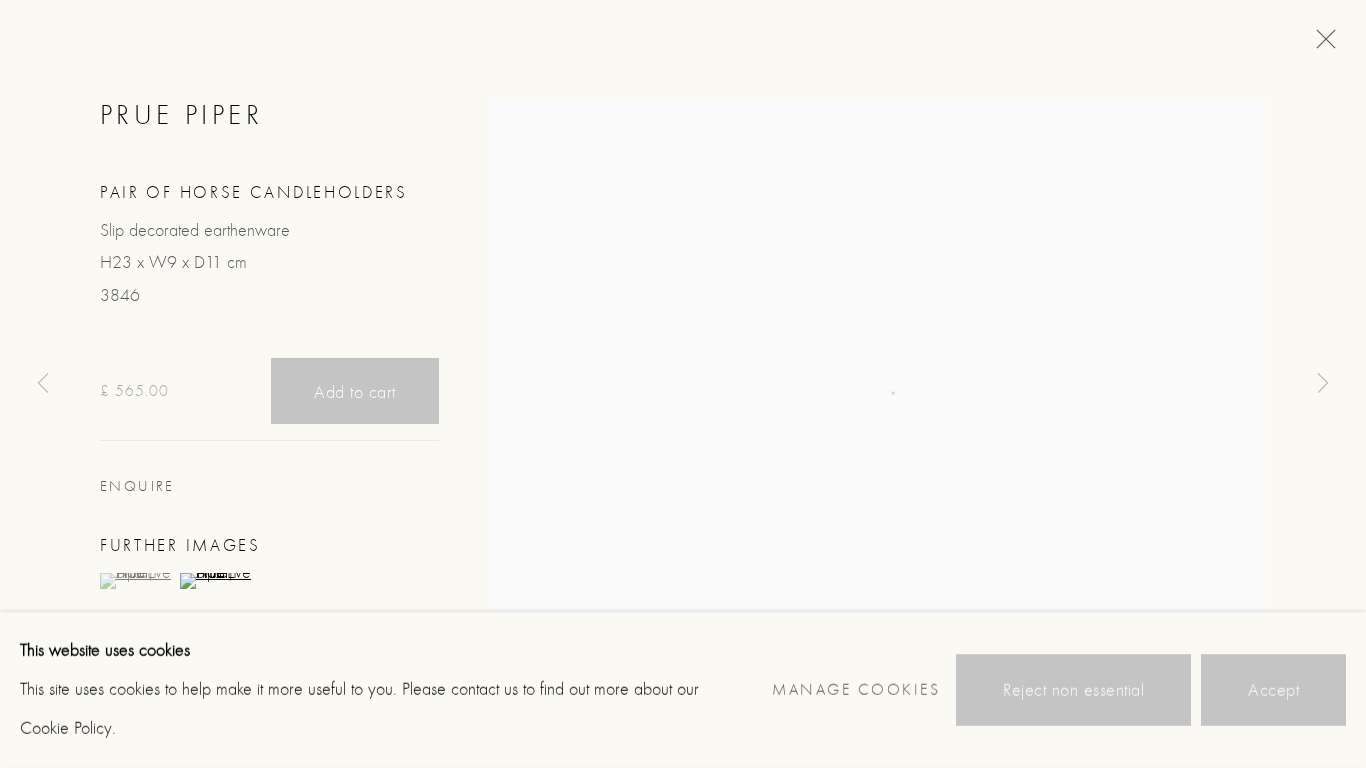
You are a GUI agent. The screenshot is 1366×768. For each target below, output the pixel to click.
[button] (137, 581)
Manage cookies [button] (856, 690)
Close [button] (1321, 45)
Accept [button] (1273, 690)
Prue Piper (181, 115)
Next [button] (1323, 384)
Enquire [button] (137, 486)
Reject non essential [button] (1073, 690)
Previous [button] (43, 384)
